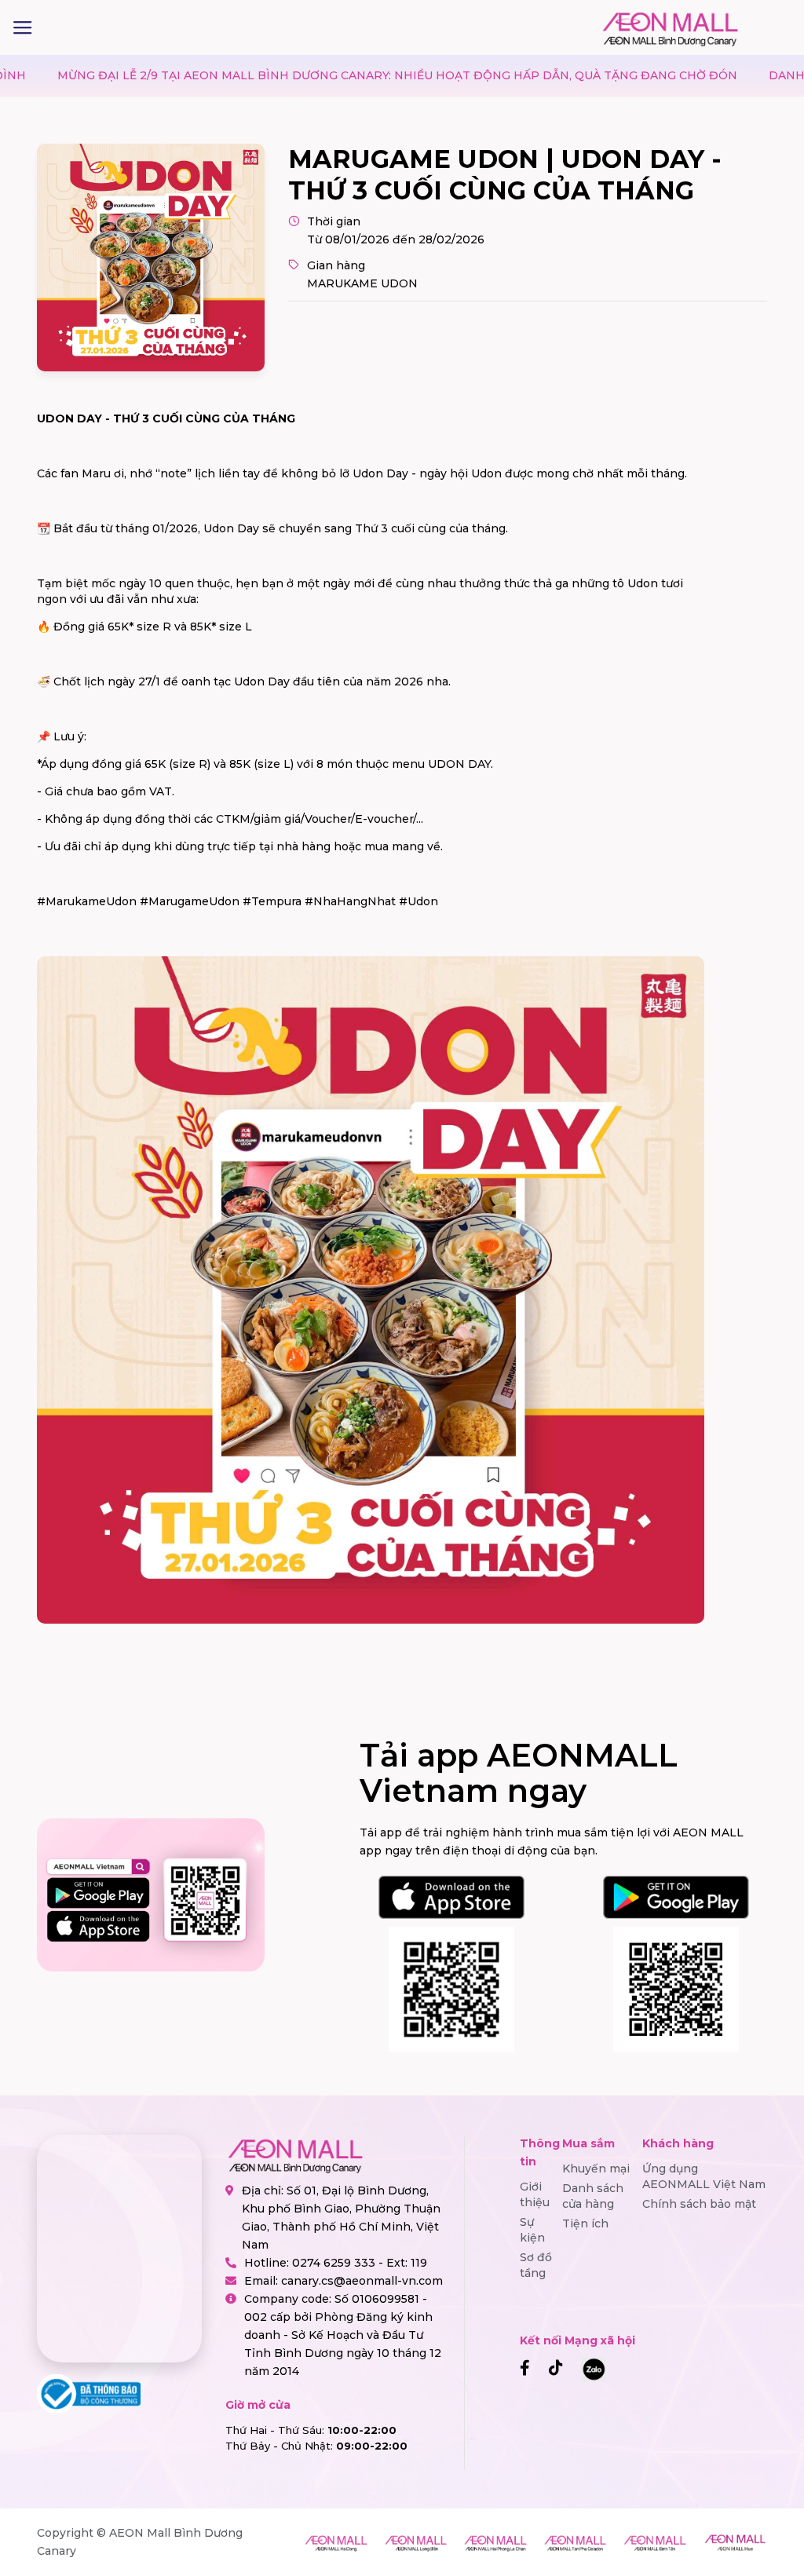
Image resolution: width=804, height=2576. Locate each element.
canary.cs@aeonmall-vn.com (362, 2281)
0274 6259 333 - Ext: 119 (360, 2263)
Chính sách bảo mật (699, 2204)
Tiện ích (585, 2223)
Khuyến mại (596, 2169)
